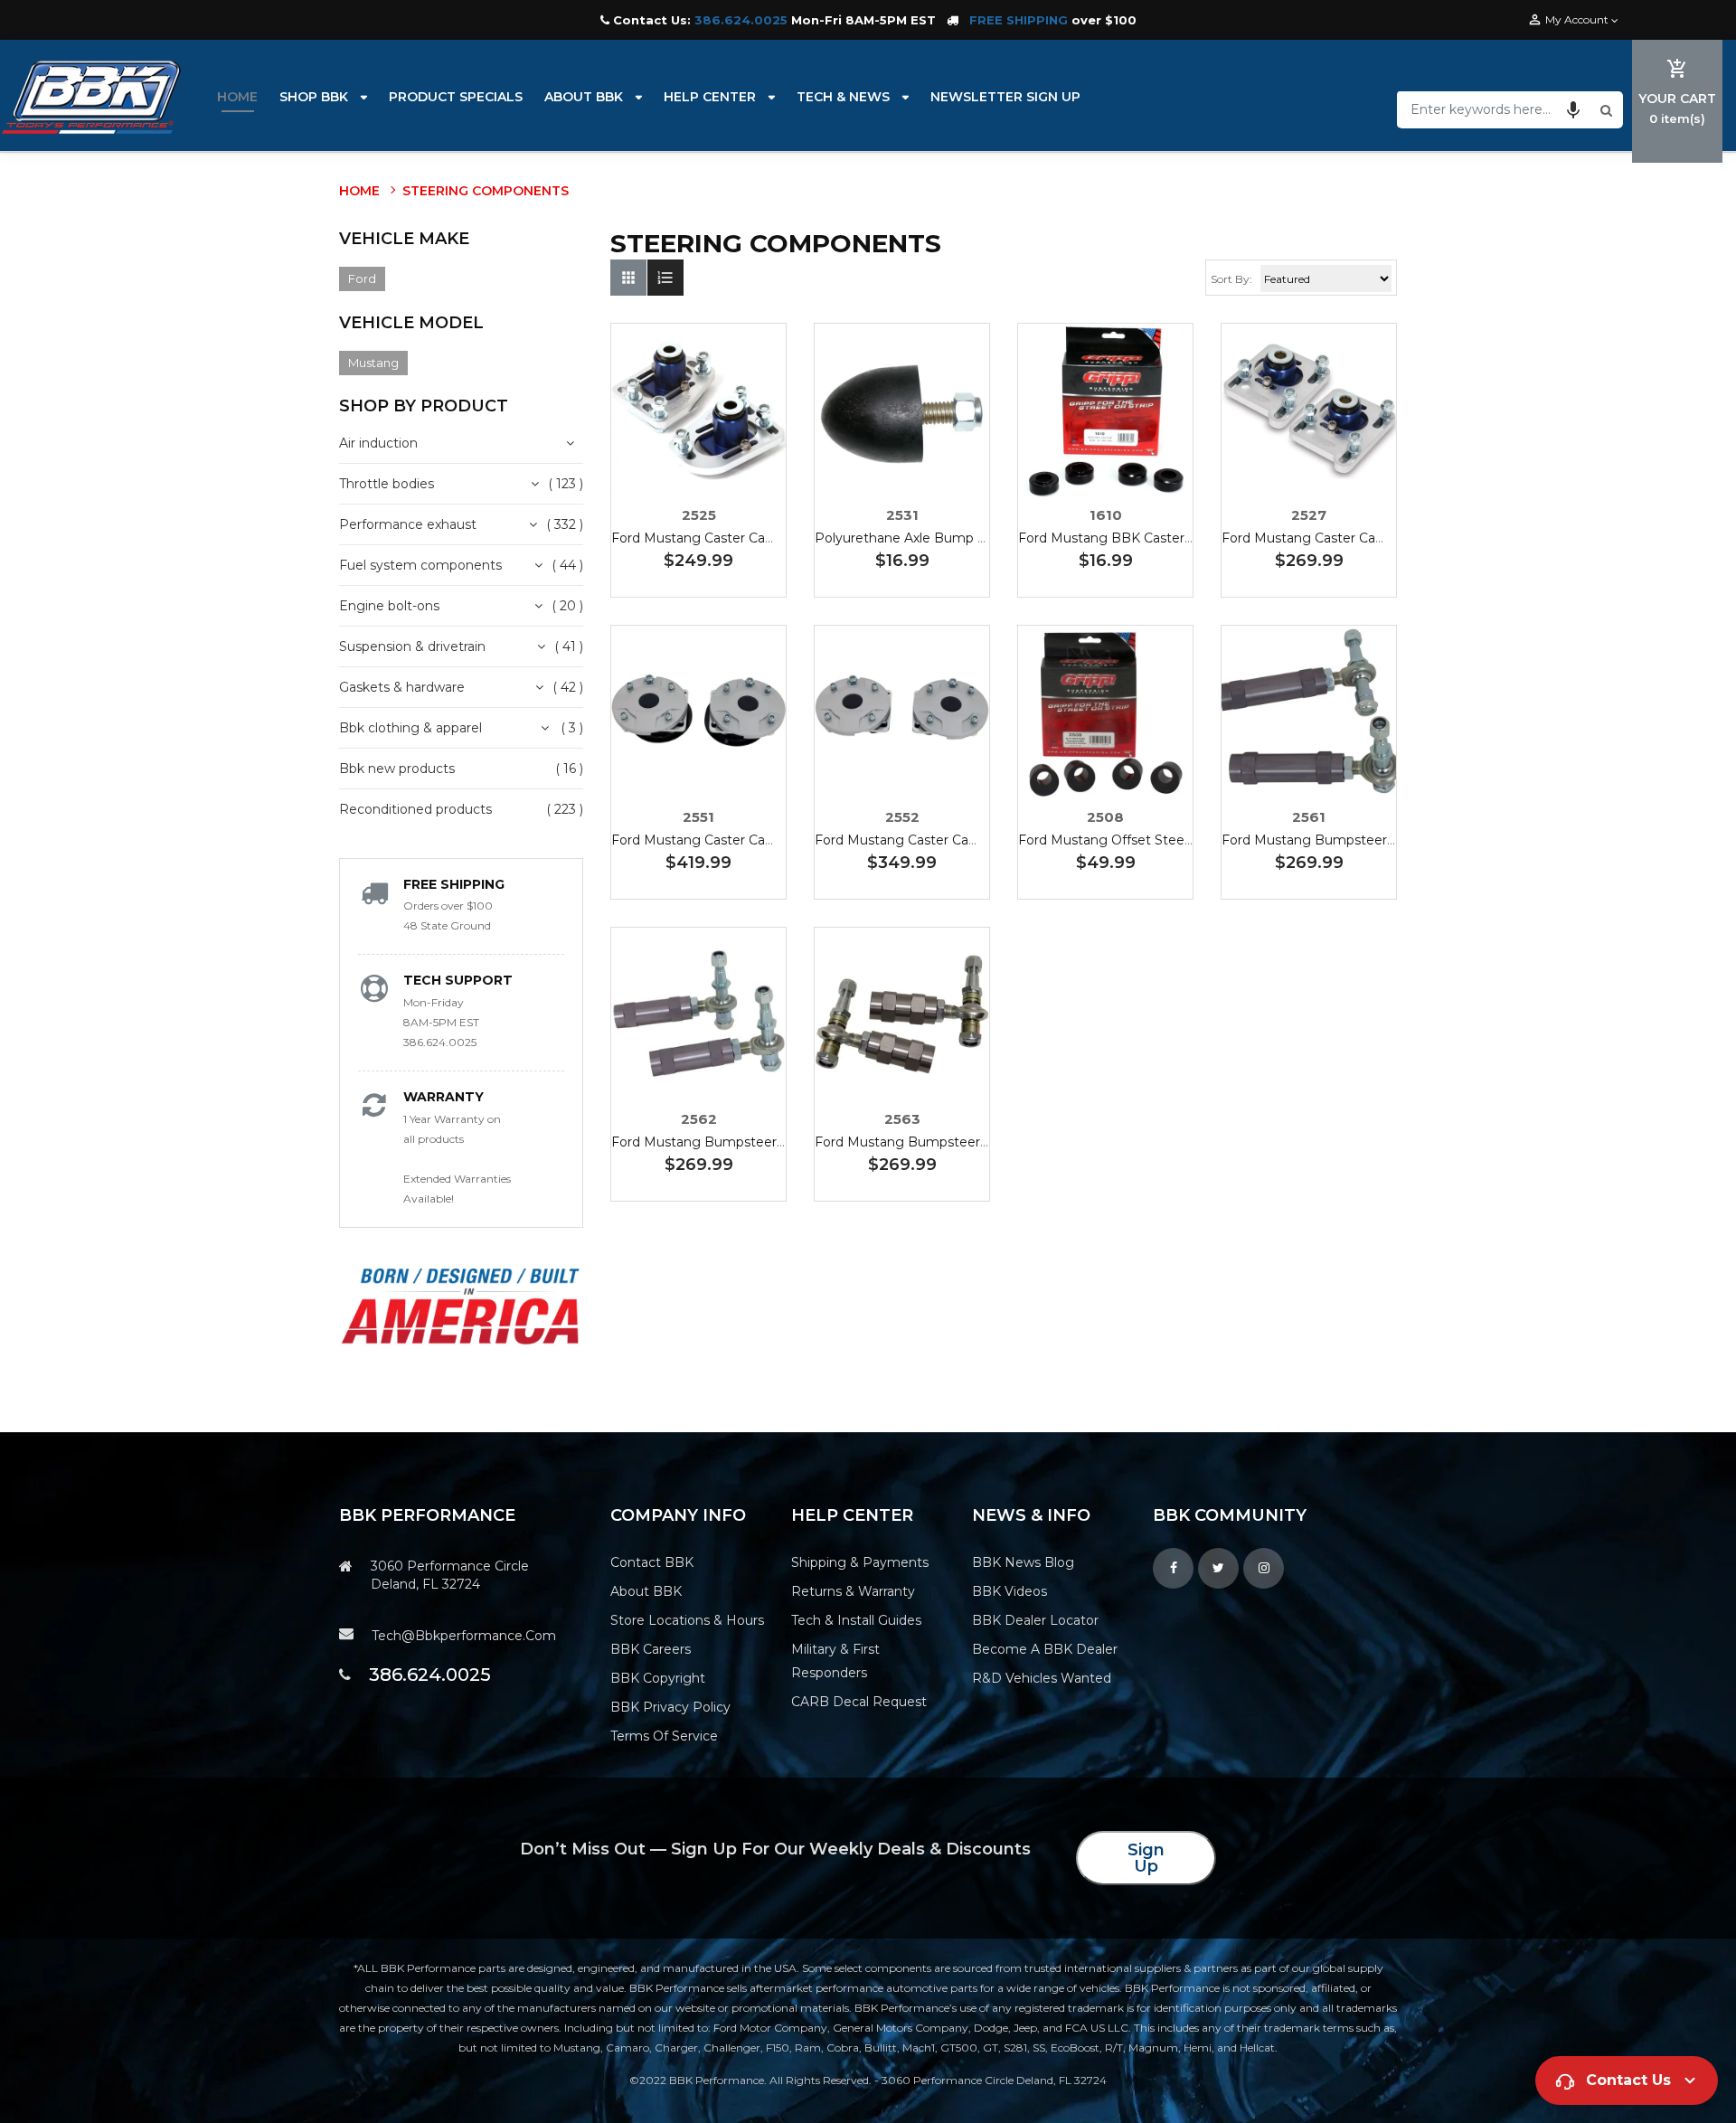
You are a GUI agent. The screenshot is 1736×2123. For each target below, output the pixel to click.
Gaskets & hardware (402, 687)
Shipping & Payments (860, 1562)
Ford (362, 278)
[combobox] (1496, 109)
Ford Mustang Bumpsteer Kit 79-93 (1335, 840)
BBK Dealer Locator (1035, 1620)
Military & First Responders (835, 1661)
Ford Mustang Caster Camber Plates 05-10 (746, 840)
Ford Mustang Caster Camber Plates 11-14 (947, 840)
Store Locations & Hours (687, 1620)
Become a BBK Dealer (1045, 1649)
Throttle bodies (387, 484)
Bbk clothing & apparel (410, 728)
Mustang (373, 363)
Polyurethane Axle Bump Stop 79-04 (932, 538)
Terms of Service (664, 1736)
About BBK (646, 1591)
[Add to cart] (699, 467)
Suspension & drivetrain (412, 646)
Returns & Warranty (853, 1591)
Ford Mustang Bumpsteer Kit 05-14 (926, 1142)
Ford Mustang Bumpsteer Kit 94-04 (725, 1142)
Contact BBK (652, 1562)
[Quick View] (753, 467)
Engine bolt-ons (389, 606)
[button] (1573, 109)
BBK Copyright (658, 1678)
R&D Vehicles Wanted (1042, 1678)
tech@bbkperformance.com (464, 1636)
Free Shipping (454, 884)
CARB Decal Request (859, 1702)
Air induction (378, 443)
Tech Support (458, 980)
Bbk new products (397, 769)
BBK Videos (1010, 1591)
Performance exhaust (408, 524)
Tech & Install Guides (856, 1620)
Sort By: (1231, 279)
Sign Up (1146, 1858)
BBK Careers (651, 1649)
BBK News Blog (1023, 1562)
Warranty (443, 1097)
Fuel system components (420, 565)
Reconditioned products (415, 809)
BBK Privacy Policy (670, 1707)
